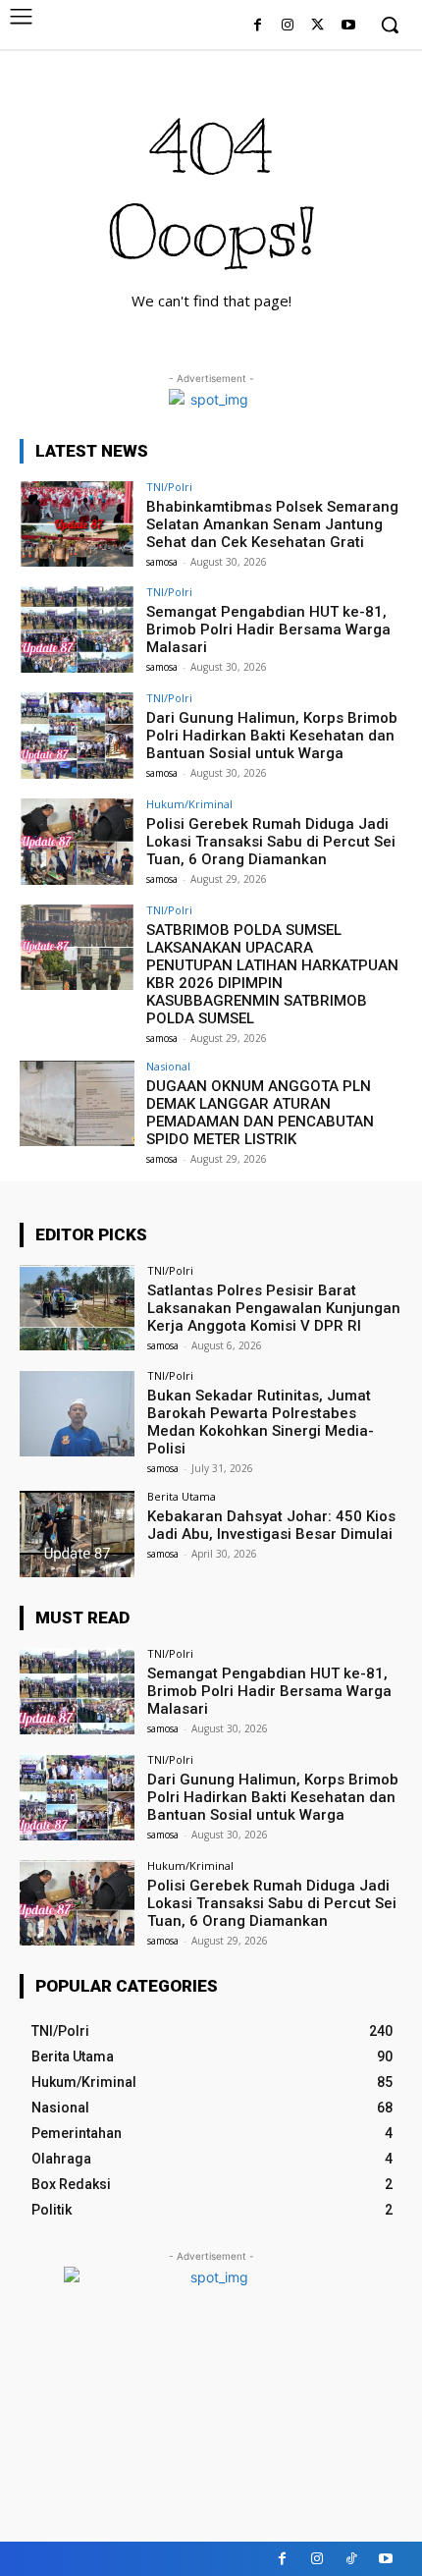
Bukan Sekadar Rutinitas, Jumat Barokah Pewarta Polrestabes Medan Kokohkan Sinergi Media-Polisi (261, 1422)
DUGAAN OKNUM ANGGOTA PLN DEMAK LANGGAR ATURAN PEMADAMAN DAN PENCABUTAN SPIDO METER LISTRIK (260, 1113)
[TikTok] (351, 2559)
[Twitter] (317, 26)
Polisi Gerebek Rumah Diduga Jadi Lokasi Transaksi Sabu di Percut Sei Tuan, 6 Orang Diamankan (271, 842)
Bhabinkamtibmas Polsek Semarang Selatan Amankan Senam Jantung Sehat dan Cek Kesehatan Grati (272, 524)
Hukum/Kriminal (189, 804)
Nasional (168, 1066)
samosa (162, 562)
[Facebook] (258, 26)
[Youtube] (348, 26)
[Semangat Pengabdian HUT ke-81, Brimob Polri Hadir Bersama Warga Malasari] (77, 630)
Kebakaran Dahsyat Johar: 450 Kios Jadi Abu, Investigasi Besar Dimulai (271, 1525)
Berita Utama (182, 1496)
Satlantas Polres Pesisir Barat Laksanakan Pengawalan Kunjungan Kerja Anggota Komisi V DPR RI (274, 1308)
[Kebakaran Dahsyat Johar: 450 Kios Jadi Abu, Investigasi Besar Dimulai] (77, 1534)
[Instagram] (288, 26)
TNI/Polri (169, 487)
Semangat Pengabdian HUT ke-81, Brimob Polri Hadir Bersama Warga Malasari (268, 630)
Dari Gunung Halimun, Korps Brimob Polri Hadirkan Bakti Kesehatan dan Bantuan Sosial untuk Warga (272, 736)
